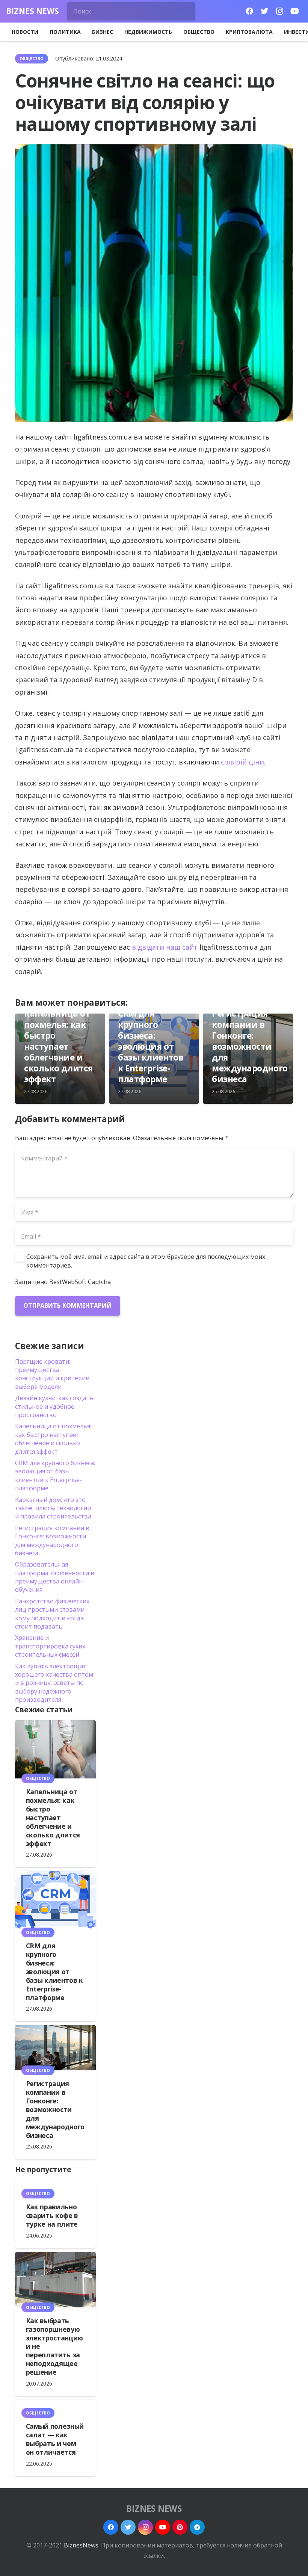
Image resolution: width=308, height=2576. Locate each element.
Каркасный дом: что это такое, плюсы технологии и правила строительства (53, 1508)
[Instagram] (279, 11)
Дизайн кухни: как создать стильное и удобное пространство (54, 1406)
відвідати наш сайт (165, 947)
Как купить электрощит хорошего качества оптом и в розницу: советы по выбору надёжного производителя (54, 1683)
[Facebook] (249, 11)
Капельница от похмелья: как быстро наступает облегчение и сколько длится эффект (58, 1046)
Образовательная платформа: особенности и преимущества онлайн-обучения (55, 1577)
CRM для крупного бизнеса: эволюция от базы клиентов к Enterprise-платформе (151, 1046)
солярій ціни (242, 762)
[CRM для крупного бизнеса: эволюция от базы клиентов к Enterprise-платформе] (55, 1902)
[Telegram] (197, 2527)
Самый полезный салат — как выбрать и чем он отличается (55, 2439)
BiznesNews (81, 2545)
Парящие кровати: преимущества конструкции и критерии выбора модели (52, 1374)
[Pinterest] (180, 2527)
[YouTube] (294, 11)
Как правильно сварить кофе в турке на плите (52, 2215)
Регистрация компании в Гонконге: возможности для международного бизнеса (250, 1046)
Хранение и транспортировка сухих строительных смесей (50, 1646)
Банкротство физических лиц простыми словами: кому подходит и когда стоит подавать (52, 1614)
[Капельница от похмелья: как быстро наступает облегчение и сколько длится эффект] (55, 1749)
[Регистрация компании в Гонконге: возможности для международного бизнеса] (55, 2048)
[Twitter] (264, 11)
